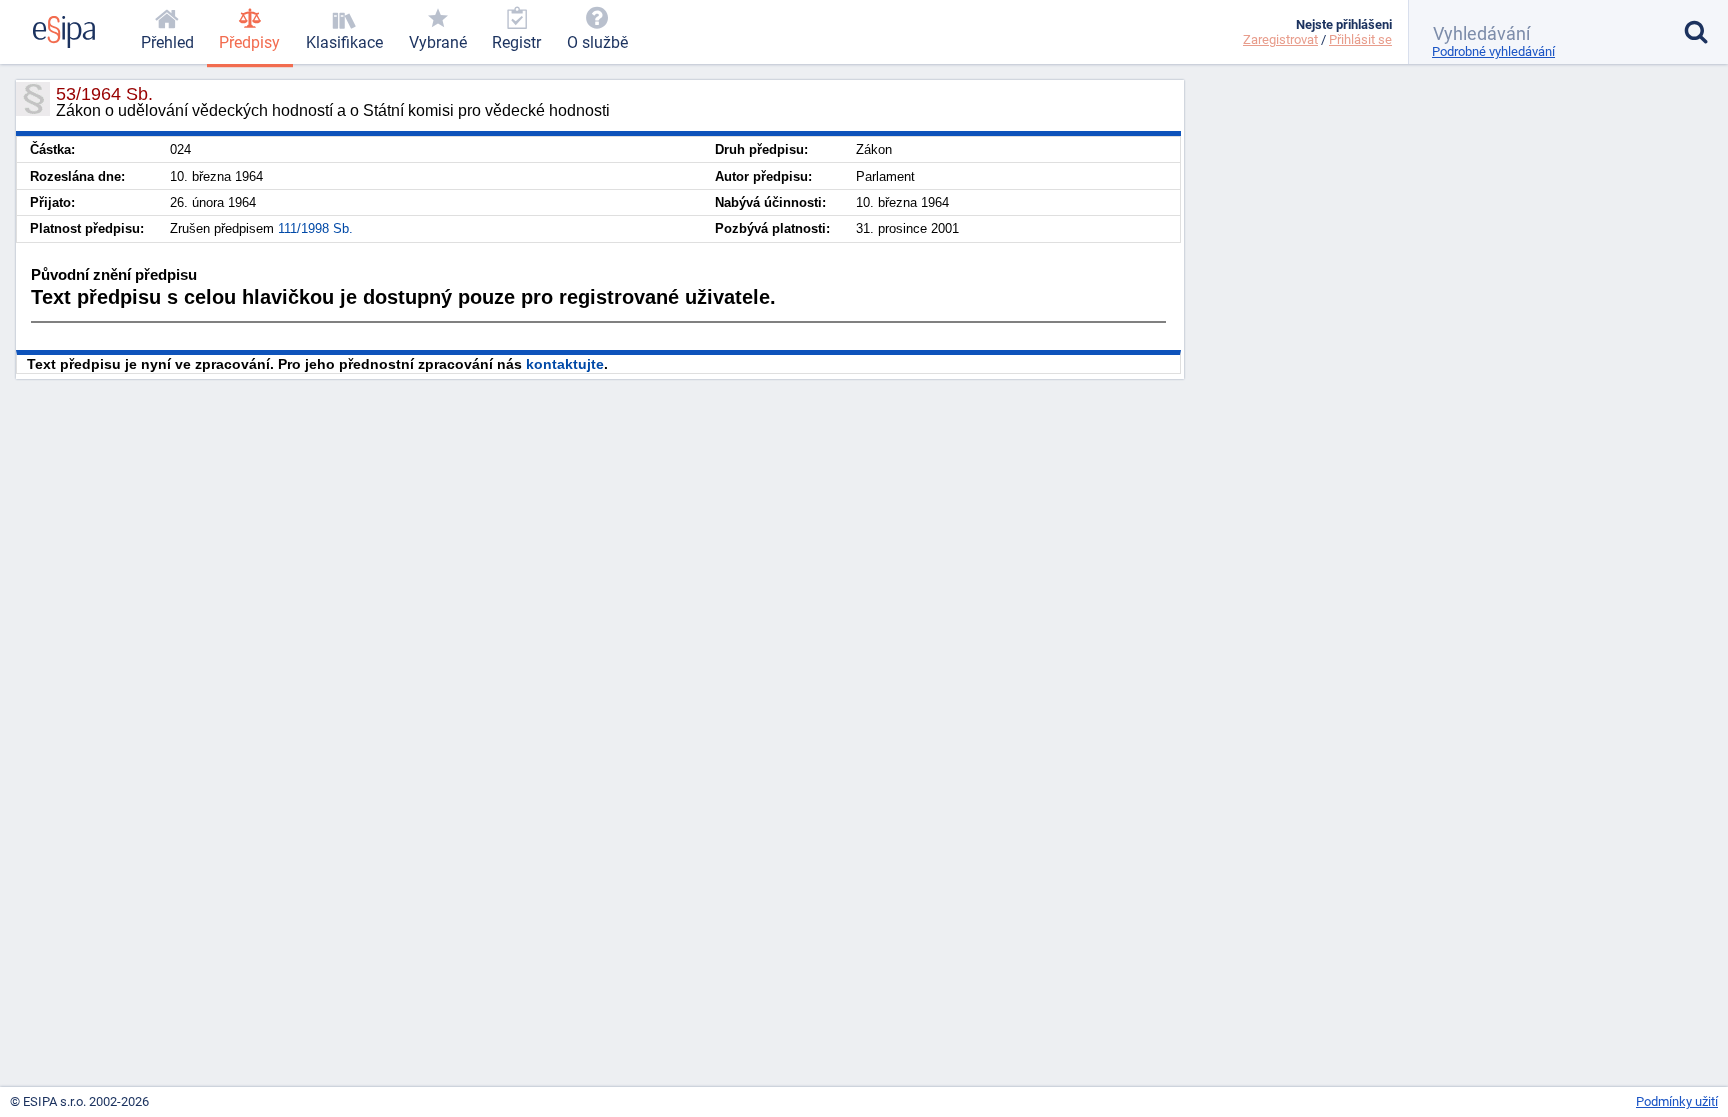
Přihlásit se (1360, 39)
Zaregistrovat (1280, 39)
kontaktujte (565, 364)
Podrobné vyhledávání (1493, 51)
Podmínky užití (1677, 1101)
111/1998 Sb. (315, 228)
